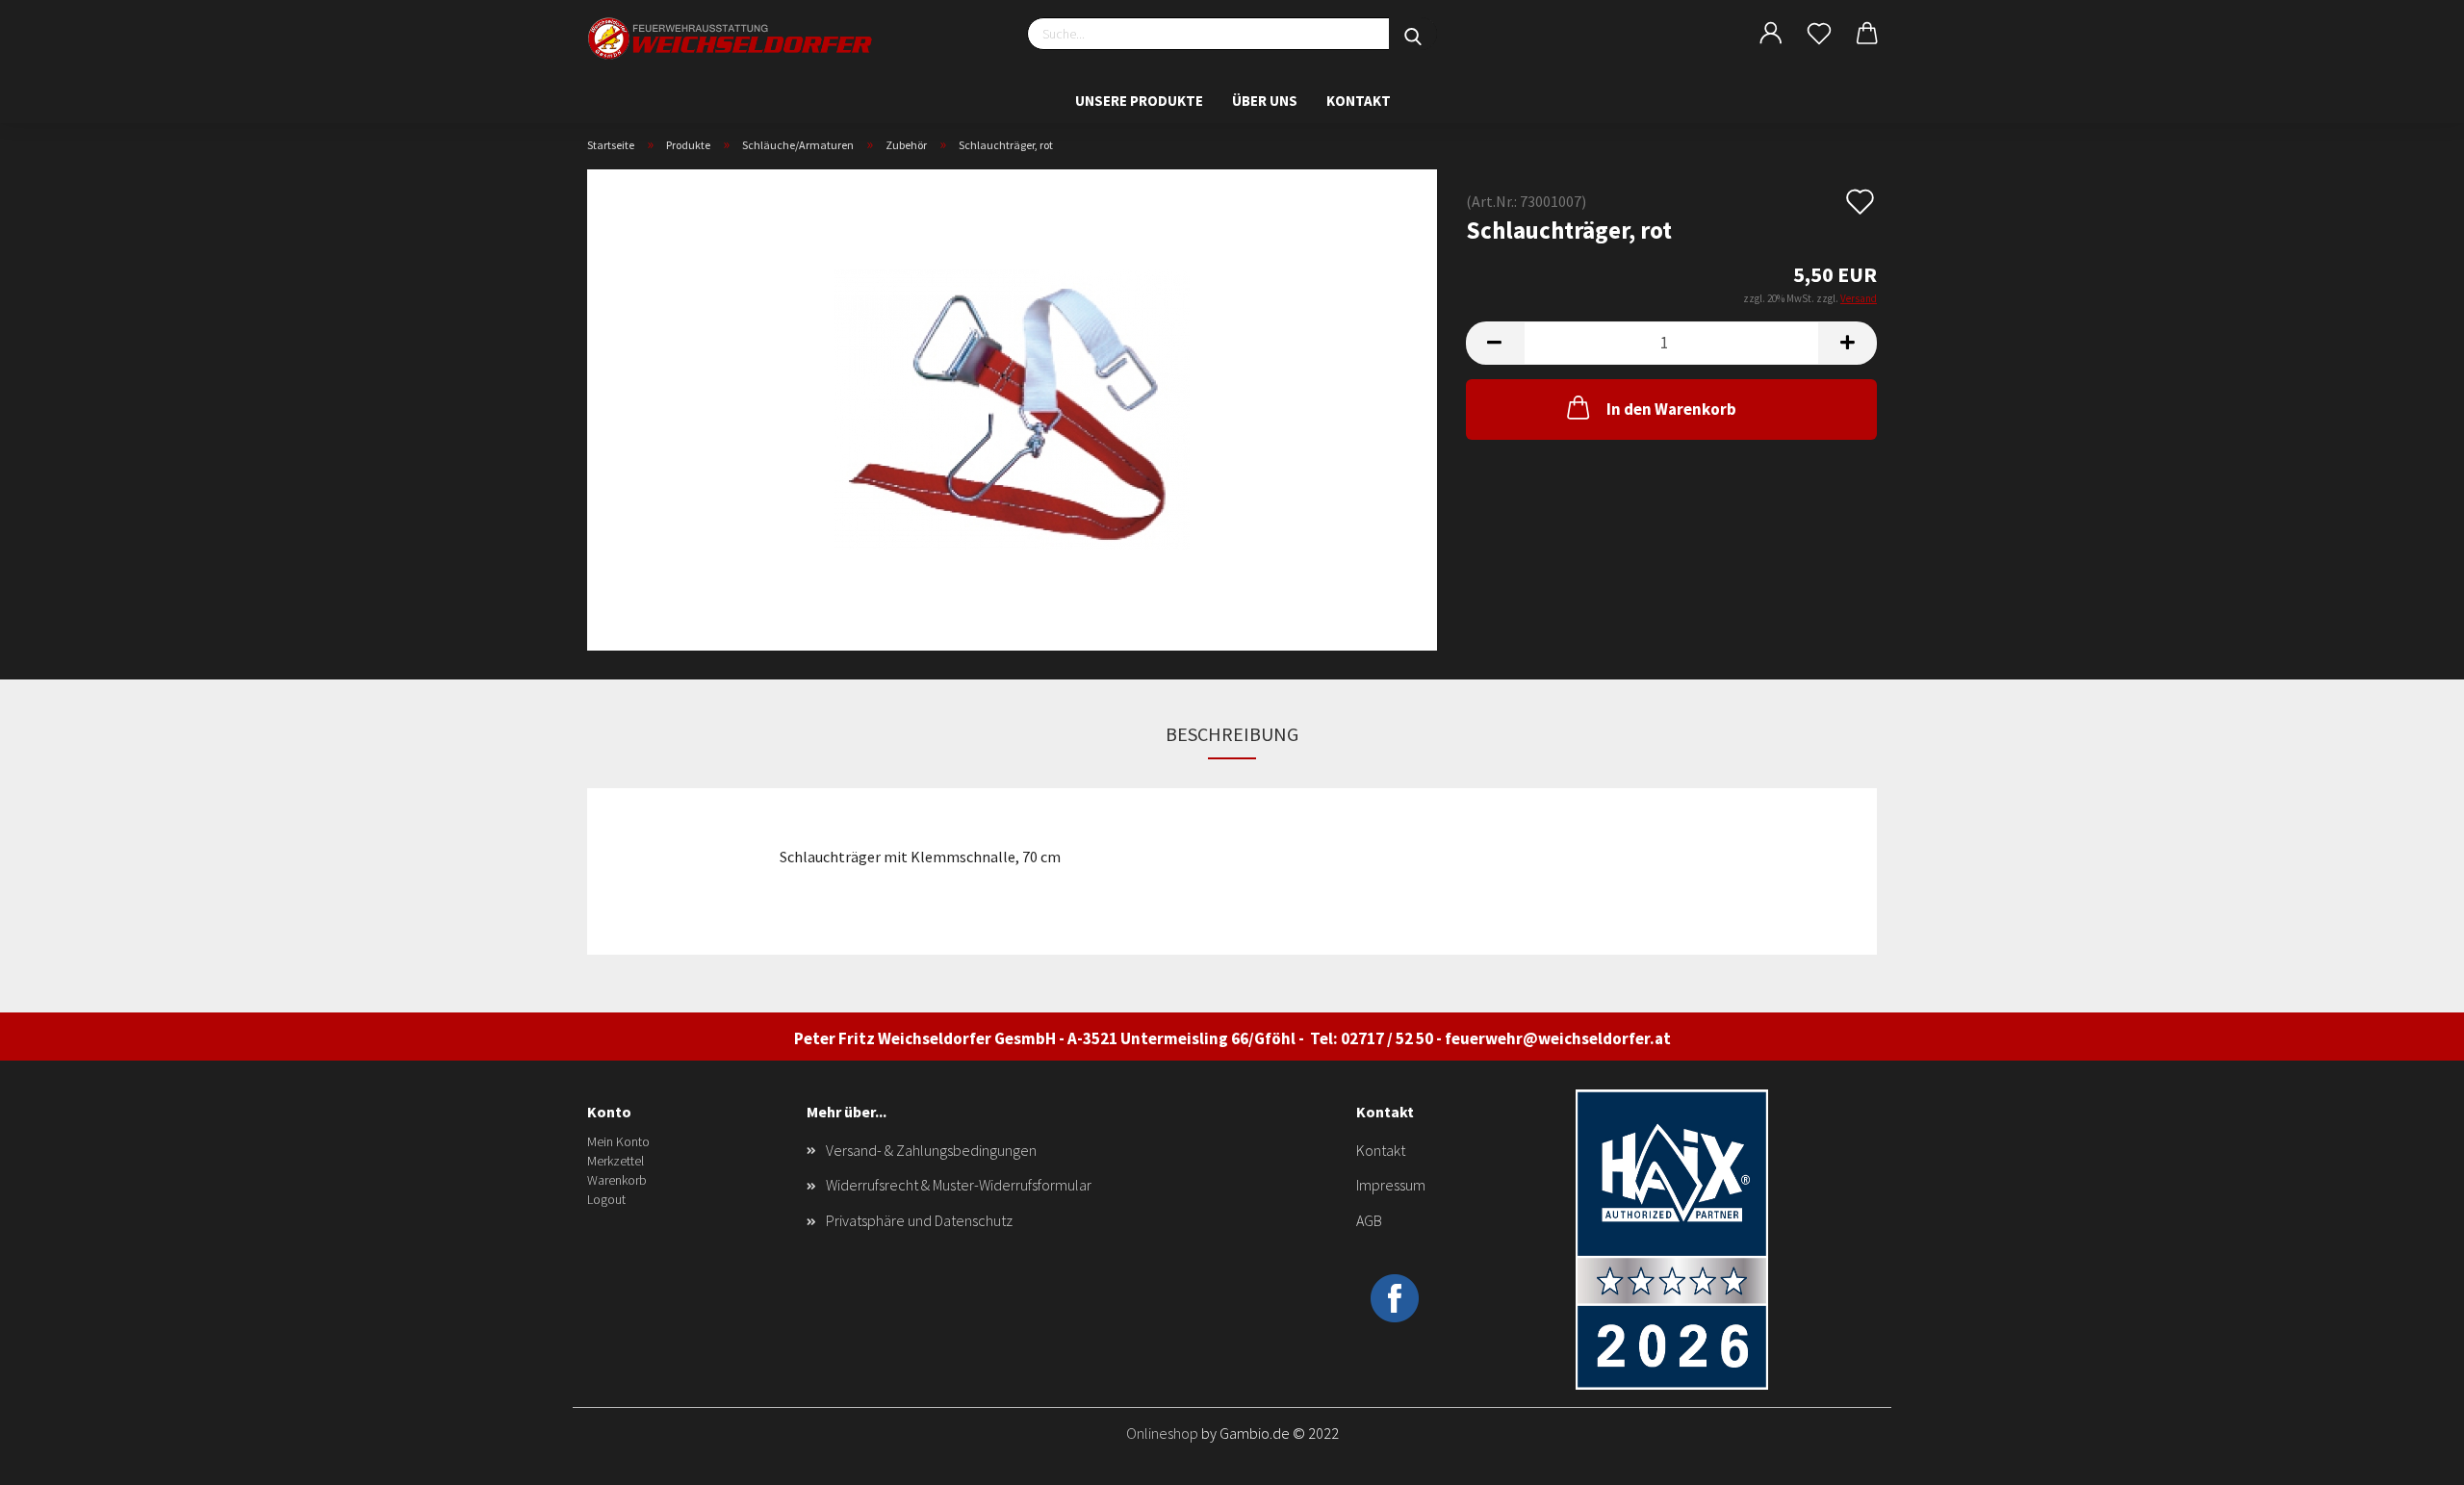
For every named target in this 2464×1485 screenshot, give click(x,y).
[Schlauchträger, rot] (1012, 408)
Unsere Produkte (1139, 101)
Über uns (1265, 101)
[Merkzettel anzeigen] (1819, 34)
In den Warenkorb (1671, 409)
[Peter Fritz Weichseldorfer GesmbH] (731, 38)
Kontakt (1359, 101)
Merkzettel (616, 1161)
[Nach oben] (2411, 1456)
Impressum (1391, 1185)
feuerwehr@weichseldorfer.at (1558, 1038)
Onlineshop (1162, 1433)
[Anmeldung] (1771, 34)
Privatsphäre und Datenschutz (919, 1220)
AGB (1369, 1220)
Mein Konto (618, 1141)
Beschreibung (1232, 734)
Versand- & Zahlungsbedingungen (931, 1150)
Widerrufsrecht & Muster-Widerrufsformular (959, 1185)
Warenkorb (617, 1180)
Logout (606, 1199)
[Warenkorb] (1867, 34)
